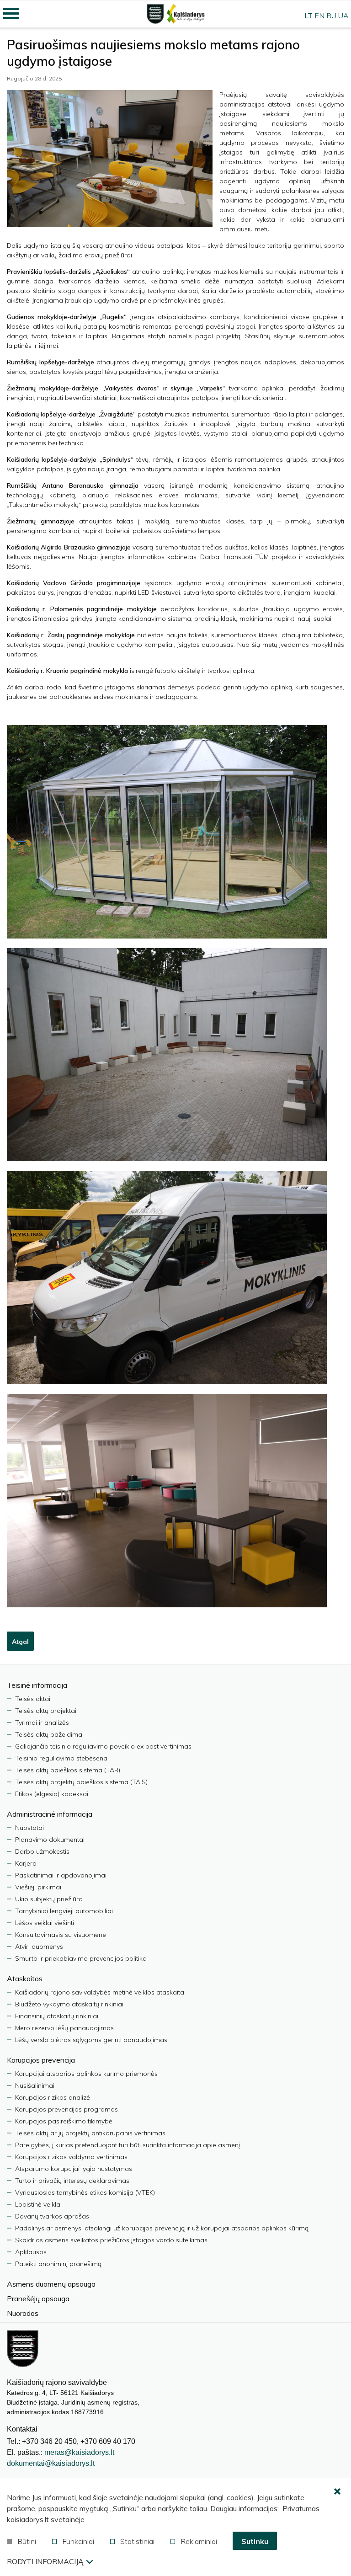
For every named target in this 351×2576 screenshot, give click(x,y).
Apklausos (31, 2252)
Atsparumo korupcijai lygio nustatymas (74, 2169)
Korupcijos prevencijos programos (66, 2109)
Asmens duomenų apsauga (51, 2284)
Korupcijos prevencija (41, 2060)
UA (343, 16)
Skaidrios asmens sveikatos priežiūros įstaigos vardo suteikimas (111, 2240)
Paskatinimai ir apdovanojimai (61, 1875)
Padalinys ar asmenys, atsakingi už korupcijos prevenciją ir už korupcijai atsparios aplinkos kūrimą (162, 2228)
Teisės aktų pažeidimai (49, 1734)
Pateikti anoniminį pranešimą (58, 2264)
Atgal (20, 1642)
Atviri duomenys (39, 1947)
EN (319, 16)
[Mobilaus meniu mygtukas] (11, 14)
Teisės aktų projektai (46, 1711)
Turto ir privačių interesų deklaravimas (72, 2181)
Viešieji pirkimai (38, 1887)
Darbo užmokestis (42, 1851)
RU (331, 16)
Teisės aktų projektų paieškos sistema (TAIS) (81, 1782)
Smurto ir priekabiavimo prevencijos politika (81, 1958)
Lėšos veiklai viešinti (45, 1923)
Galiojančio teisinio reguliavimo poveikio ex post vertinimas (103, 1746)
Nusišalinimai (35, 2085)
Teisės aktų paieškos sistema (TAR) (68, 1770)
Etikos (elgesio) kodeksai (52, 1794)
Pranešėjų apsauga (38, 2299)
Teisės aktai (33, 1699)
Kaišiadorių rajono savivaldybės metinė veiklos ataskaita (100, 1992)
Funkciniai (78, 2541)
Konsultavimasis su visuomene (61, 1935)
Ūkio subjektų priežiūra (49, 1899)
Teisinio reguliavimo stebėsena (61, 1758)
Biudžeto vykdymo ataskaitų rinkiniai (69, 2004)
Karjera (26, 1863)
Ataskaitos (25, 1979)
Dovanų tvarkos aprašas (52, 2216)
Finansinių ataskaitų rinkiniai (57, 2016)
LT (309, 16)
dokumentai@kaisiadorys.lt (51, 2463)
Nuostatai (29, 1828)
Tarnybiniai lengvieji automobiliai (64, 1911)
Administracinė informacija (50, 1814)
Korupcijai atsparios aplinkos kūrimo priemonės (86, 2074)
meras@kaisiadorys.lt (79, 2452)
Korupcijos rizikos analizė (53, 2097)
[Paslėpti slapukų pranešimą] (337, 2492)
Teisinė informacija (37, 1685)
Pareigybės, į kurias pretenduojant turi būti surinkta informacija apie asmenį (128, 2145)
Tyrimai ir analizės (42, 1723)
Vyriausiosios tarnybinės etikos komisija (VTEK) (85, 2192)
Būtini (27, 2541)
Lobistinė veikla (38, 2204)
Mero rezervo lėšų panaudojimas (64, 2028)
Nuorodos (23, 2313)
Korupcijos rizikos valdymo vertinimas (71, 2157)
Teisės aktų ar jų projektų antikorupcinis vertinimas (90, 2133)
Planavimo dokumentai (50, 1840)
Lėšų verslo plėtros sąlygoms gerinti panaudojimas (91, 2040)
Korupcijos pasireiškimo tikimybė (64, 2121)
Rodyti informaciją (45, 2561)
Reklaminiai (199, 2541)
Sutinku (255, 2541)
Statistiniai (137, 2541)
